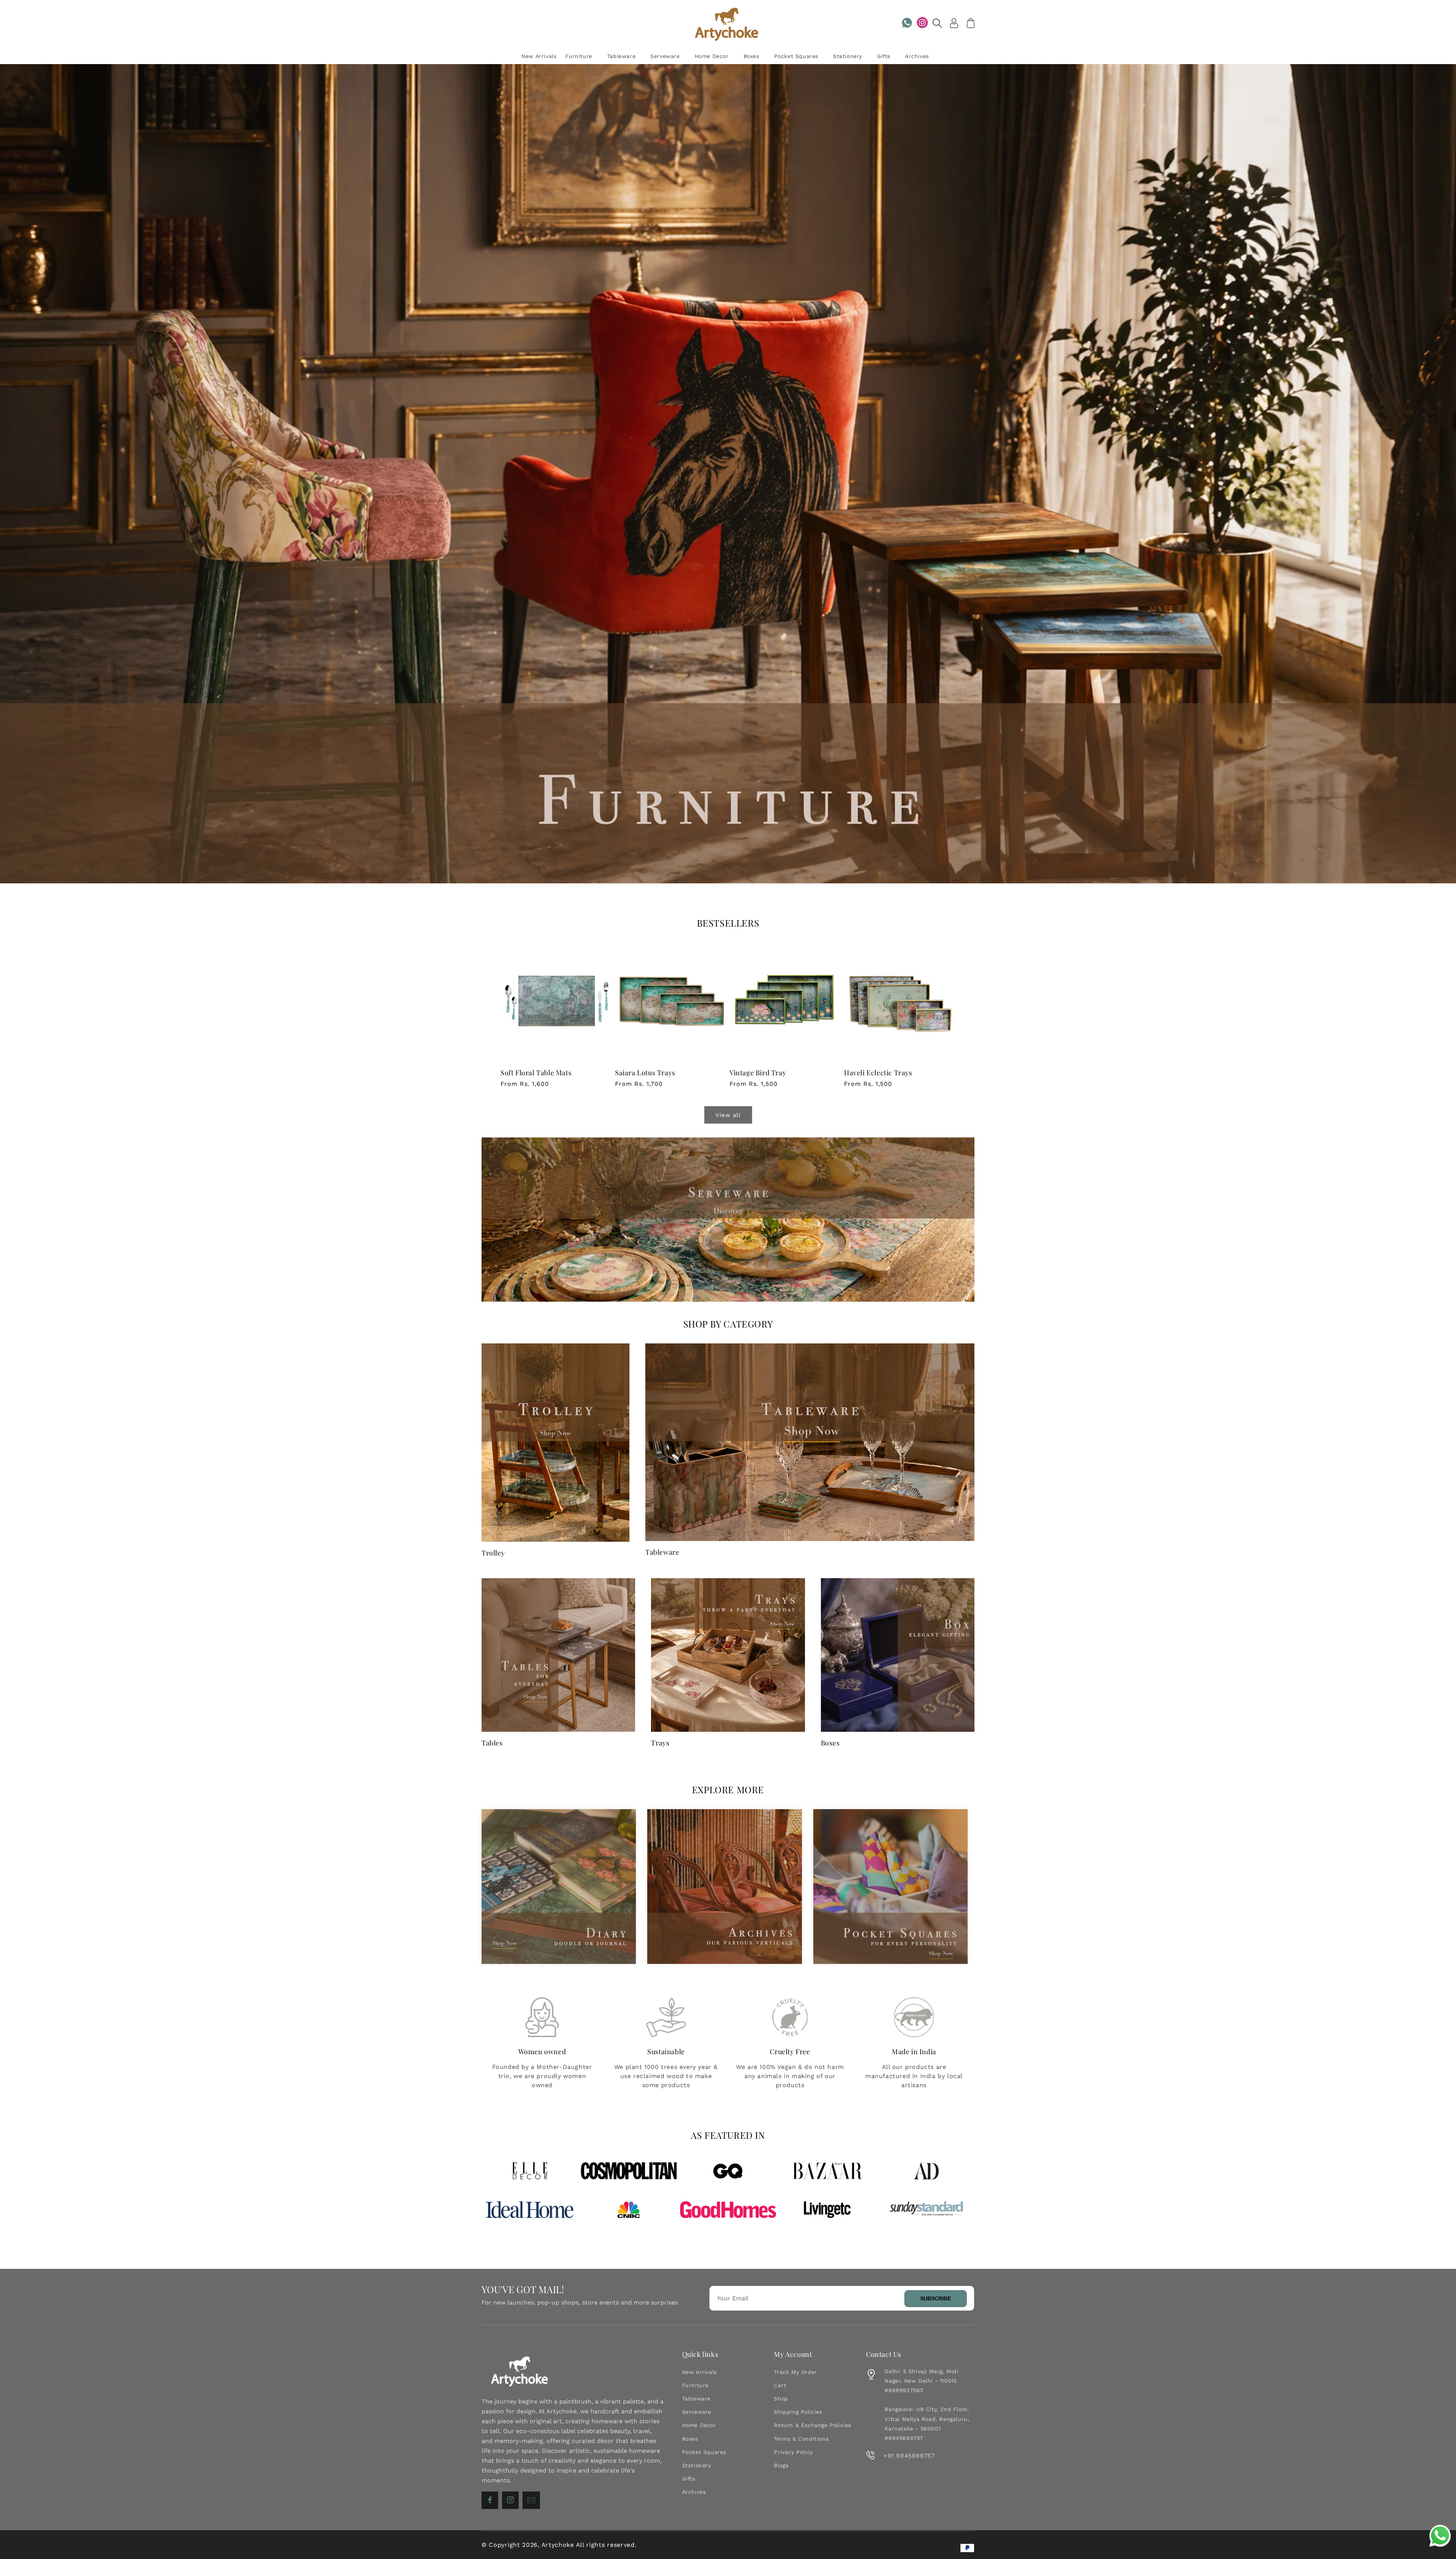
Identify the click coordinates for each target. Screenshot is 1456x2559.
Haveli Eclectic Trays (878, 1073)
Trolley (493, 1553)
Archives (694, 2492)
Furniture (695, 2385)
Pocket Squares (704, 2452)
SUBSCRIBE (936, 2298)
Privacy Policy (793, 2452)
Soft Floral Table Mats (536, 1073)
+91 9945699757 (909, 2456)
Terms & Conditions (801, 2439)
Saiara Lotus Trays (645, 1073)
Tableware (662, 1552)
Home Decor (699, 2425)
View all (728, 1115)
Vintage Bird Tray (758, 1073)
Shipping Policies (798, 2412)
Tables (492, 1743)
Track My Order (795, 2372)
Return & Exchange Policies (813, 2425)
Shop (781, 2399)
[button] (937, 23)
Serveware (697, 2412)
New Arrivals (700, 2372)
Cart (780, 2385)
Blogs (781, 2465)
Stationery (697, 2465)
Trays (660, 1743)
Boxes (830, 1743)
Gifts (689, 2479)
